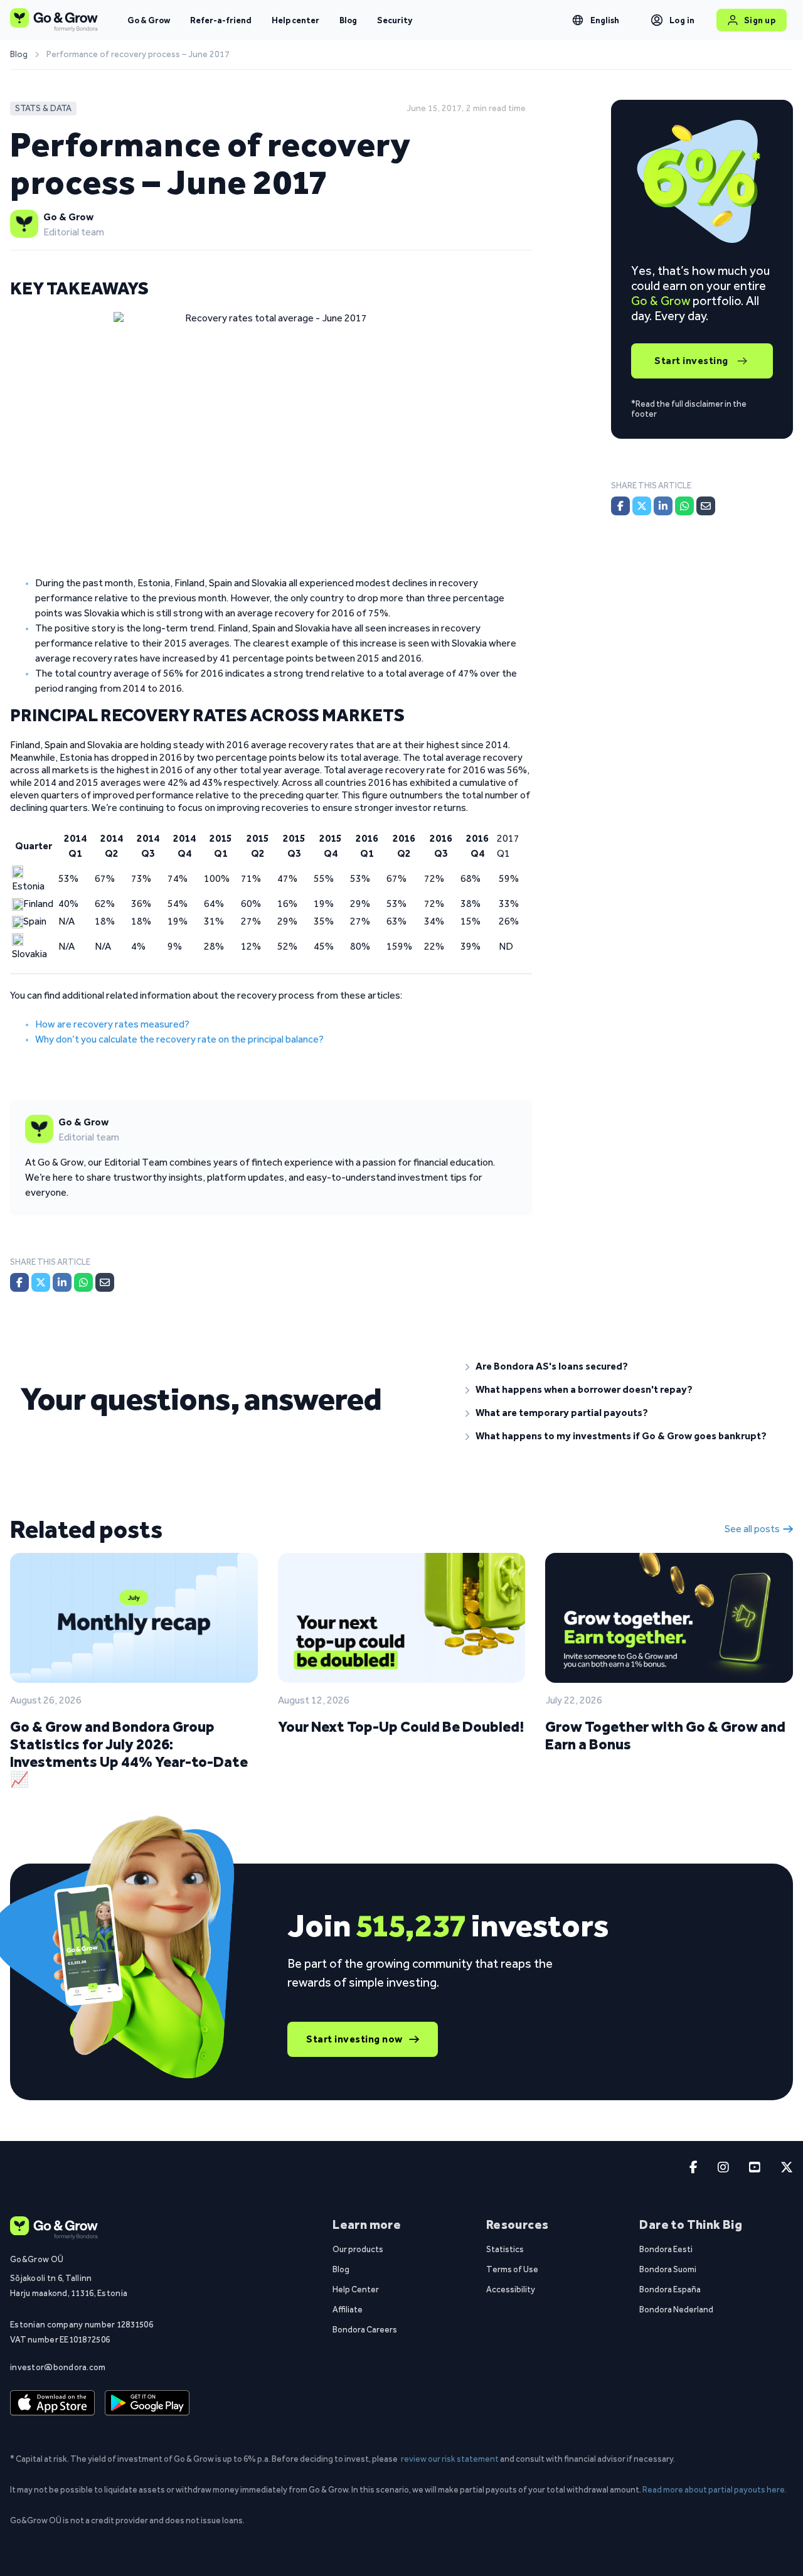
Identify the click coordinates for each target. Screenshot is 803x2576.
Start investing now (354, 2039)
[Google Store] (147, 2403)
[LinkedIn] (62, 1282)
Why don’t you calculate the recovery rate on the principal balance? (179, 1039)
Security (395, 20)
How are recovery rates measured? (112, 1024)
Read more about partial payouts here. (715, 2489)
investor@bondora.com (58, 2367)
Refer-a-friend (221, 20)
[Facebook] (19, 1282)
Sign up (760, 20)
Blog (348, 20)
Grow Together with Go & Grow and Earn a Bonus (665, 1735)
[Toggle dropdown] (578, 20)
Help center (295, 20)
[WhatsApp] (83, 1282)
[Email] (105, 1282)
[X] (41, 1282)
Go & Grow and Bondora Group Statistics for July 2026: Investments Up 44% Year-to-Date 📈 (129, 1753)
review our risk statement (450, 2459)
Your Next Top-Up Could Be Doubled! (401, 1726)
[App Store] (52, 2403)
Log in (682, 20)
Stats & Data (43, 108)
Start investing (691, 361)
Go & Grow (149, 20)
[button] (624, 1366)
